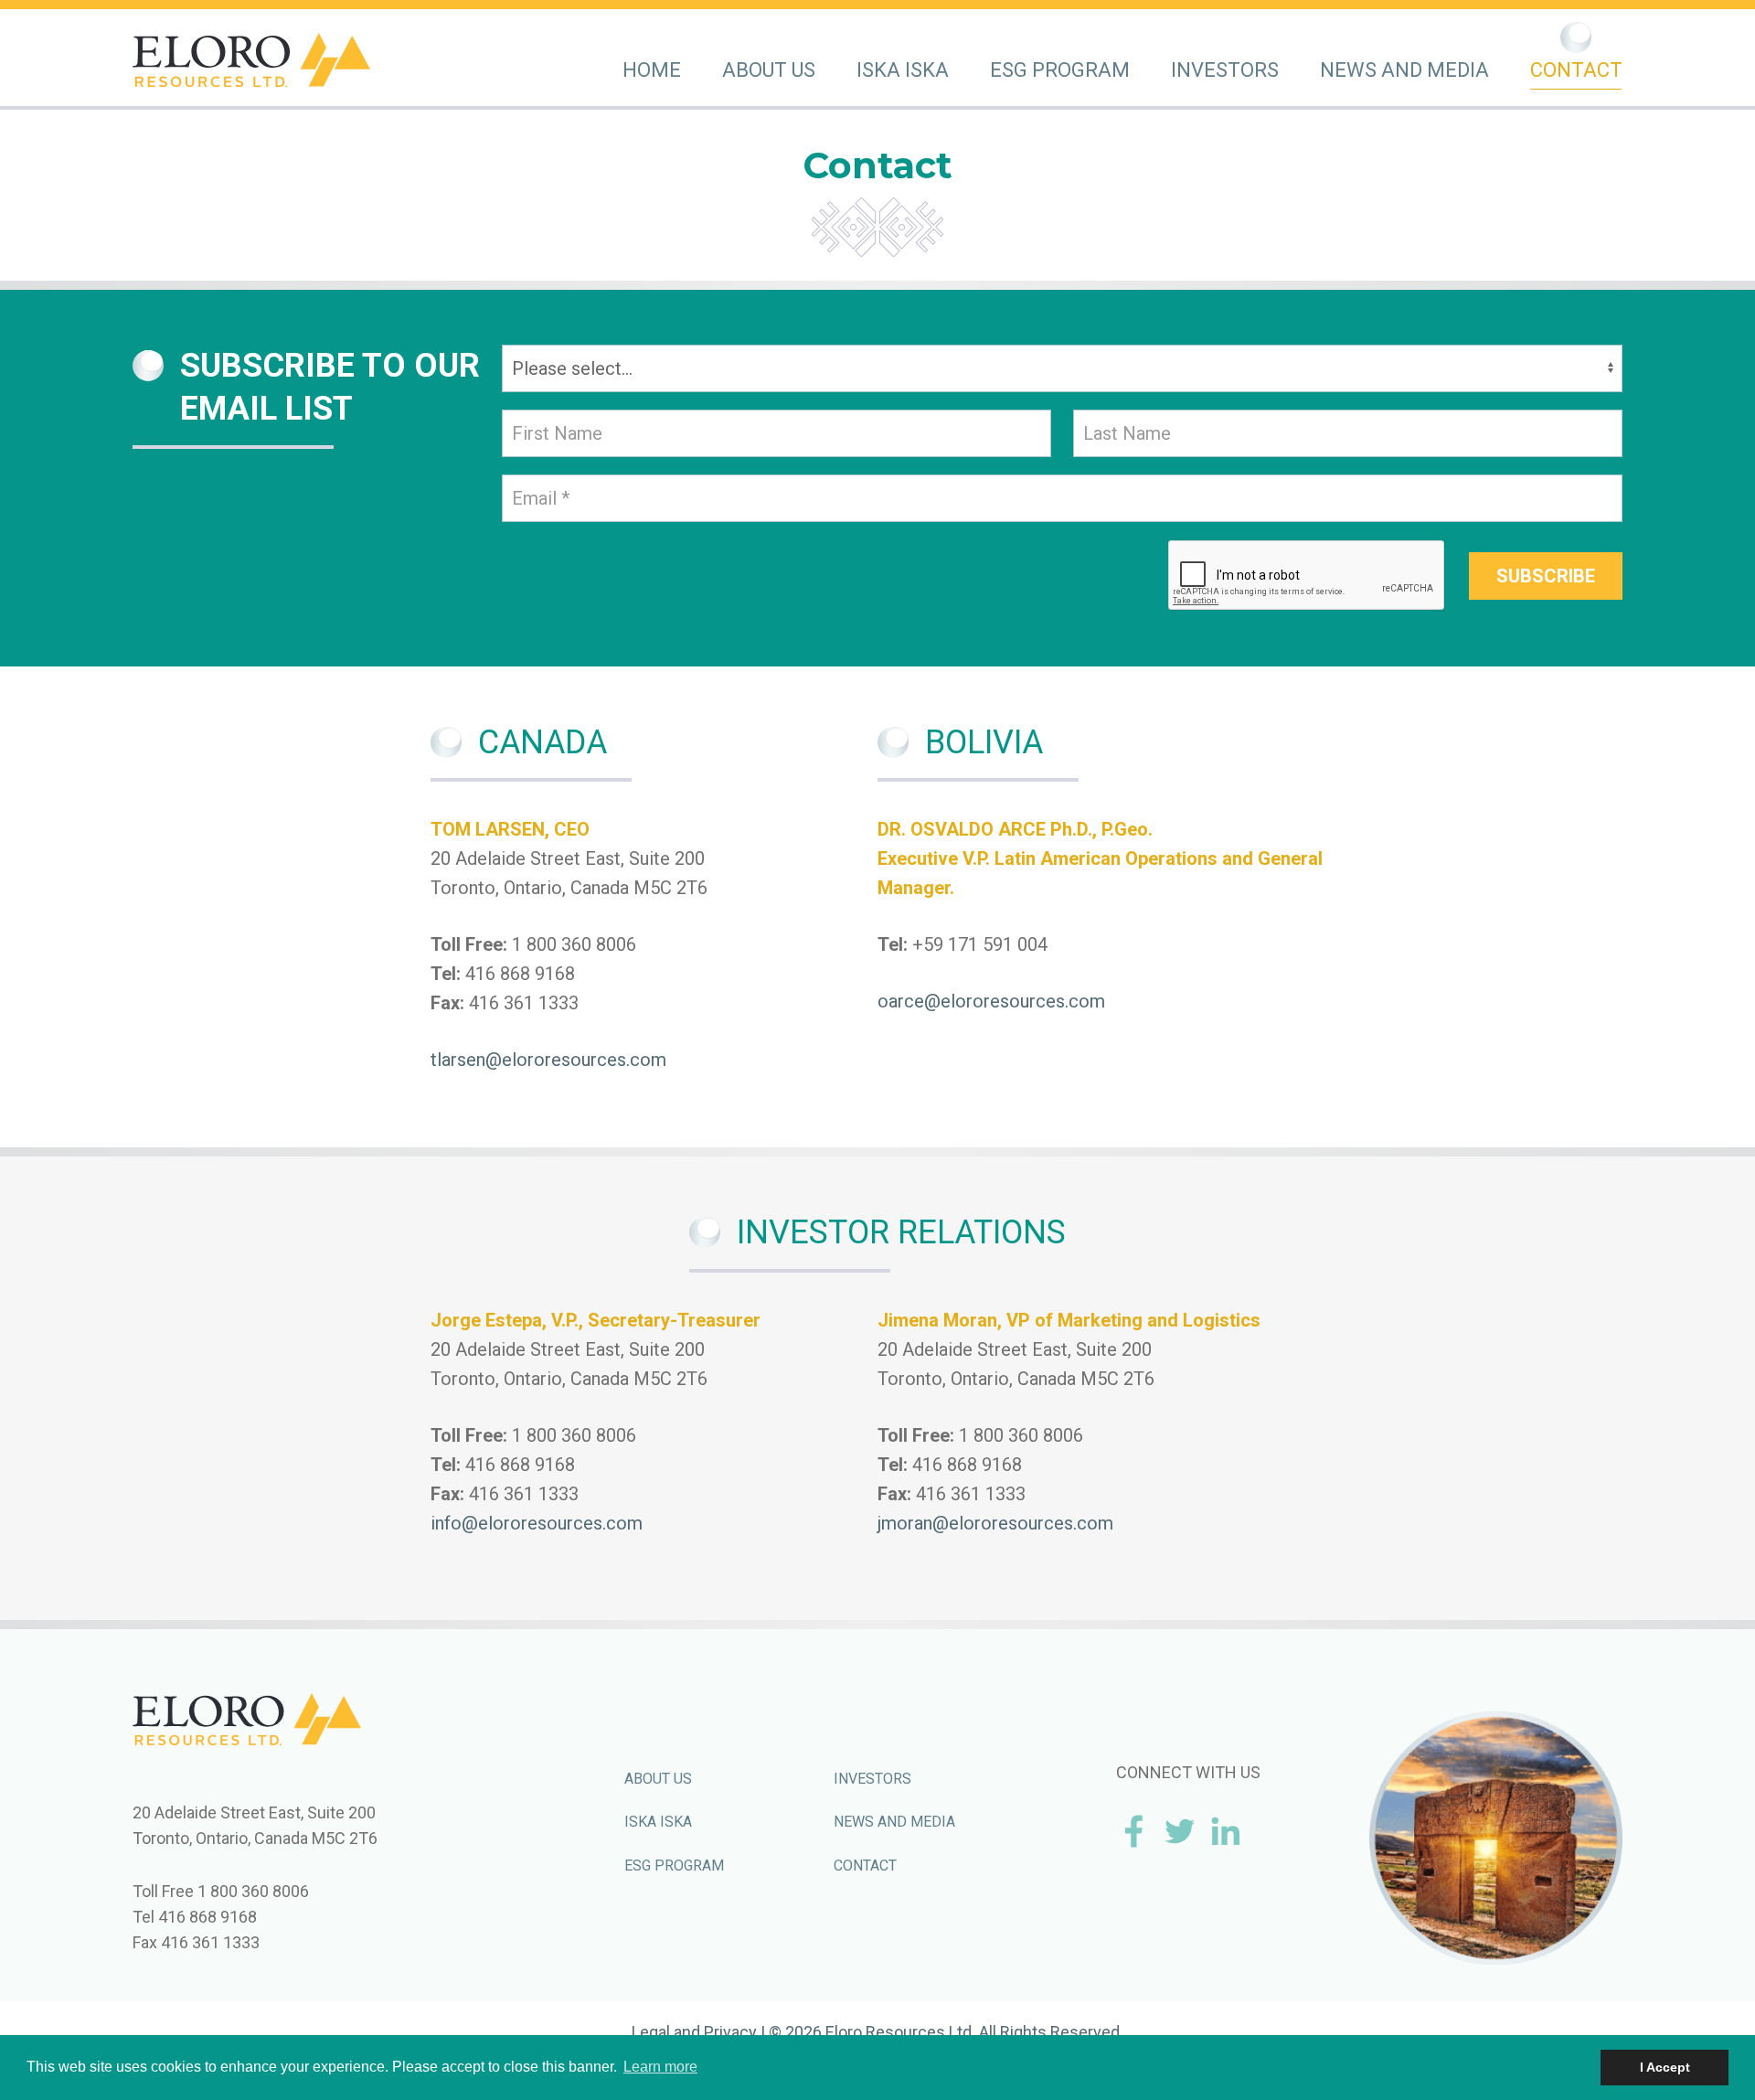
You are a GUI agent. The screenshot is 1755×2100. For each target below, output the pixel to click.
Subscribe (1546, 576)
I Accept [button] (1665, 2067)
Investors (1225, 70)
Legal (651, 2032)
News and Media (1404, 70)
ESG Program (1060, 70)
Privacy (730, 2032)
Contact (1576, 70)
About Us (769, 70)
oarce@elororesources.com (991, 1001)
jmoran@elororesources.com (995, 1523)
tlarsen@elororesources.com (548, 1060)
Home (652, 70)
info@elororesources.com (537, 1523)
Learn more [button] (660, 2067)
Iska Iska (903, 70)
